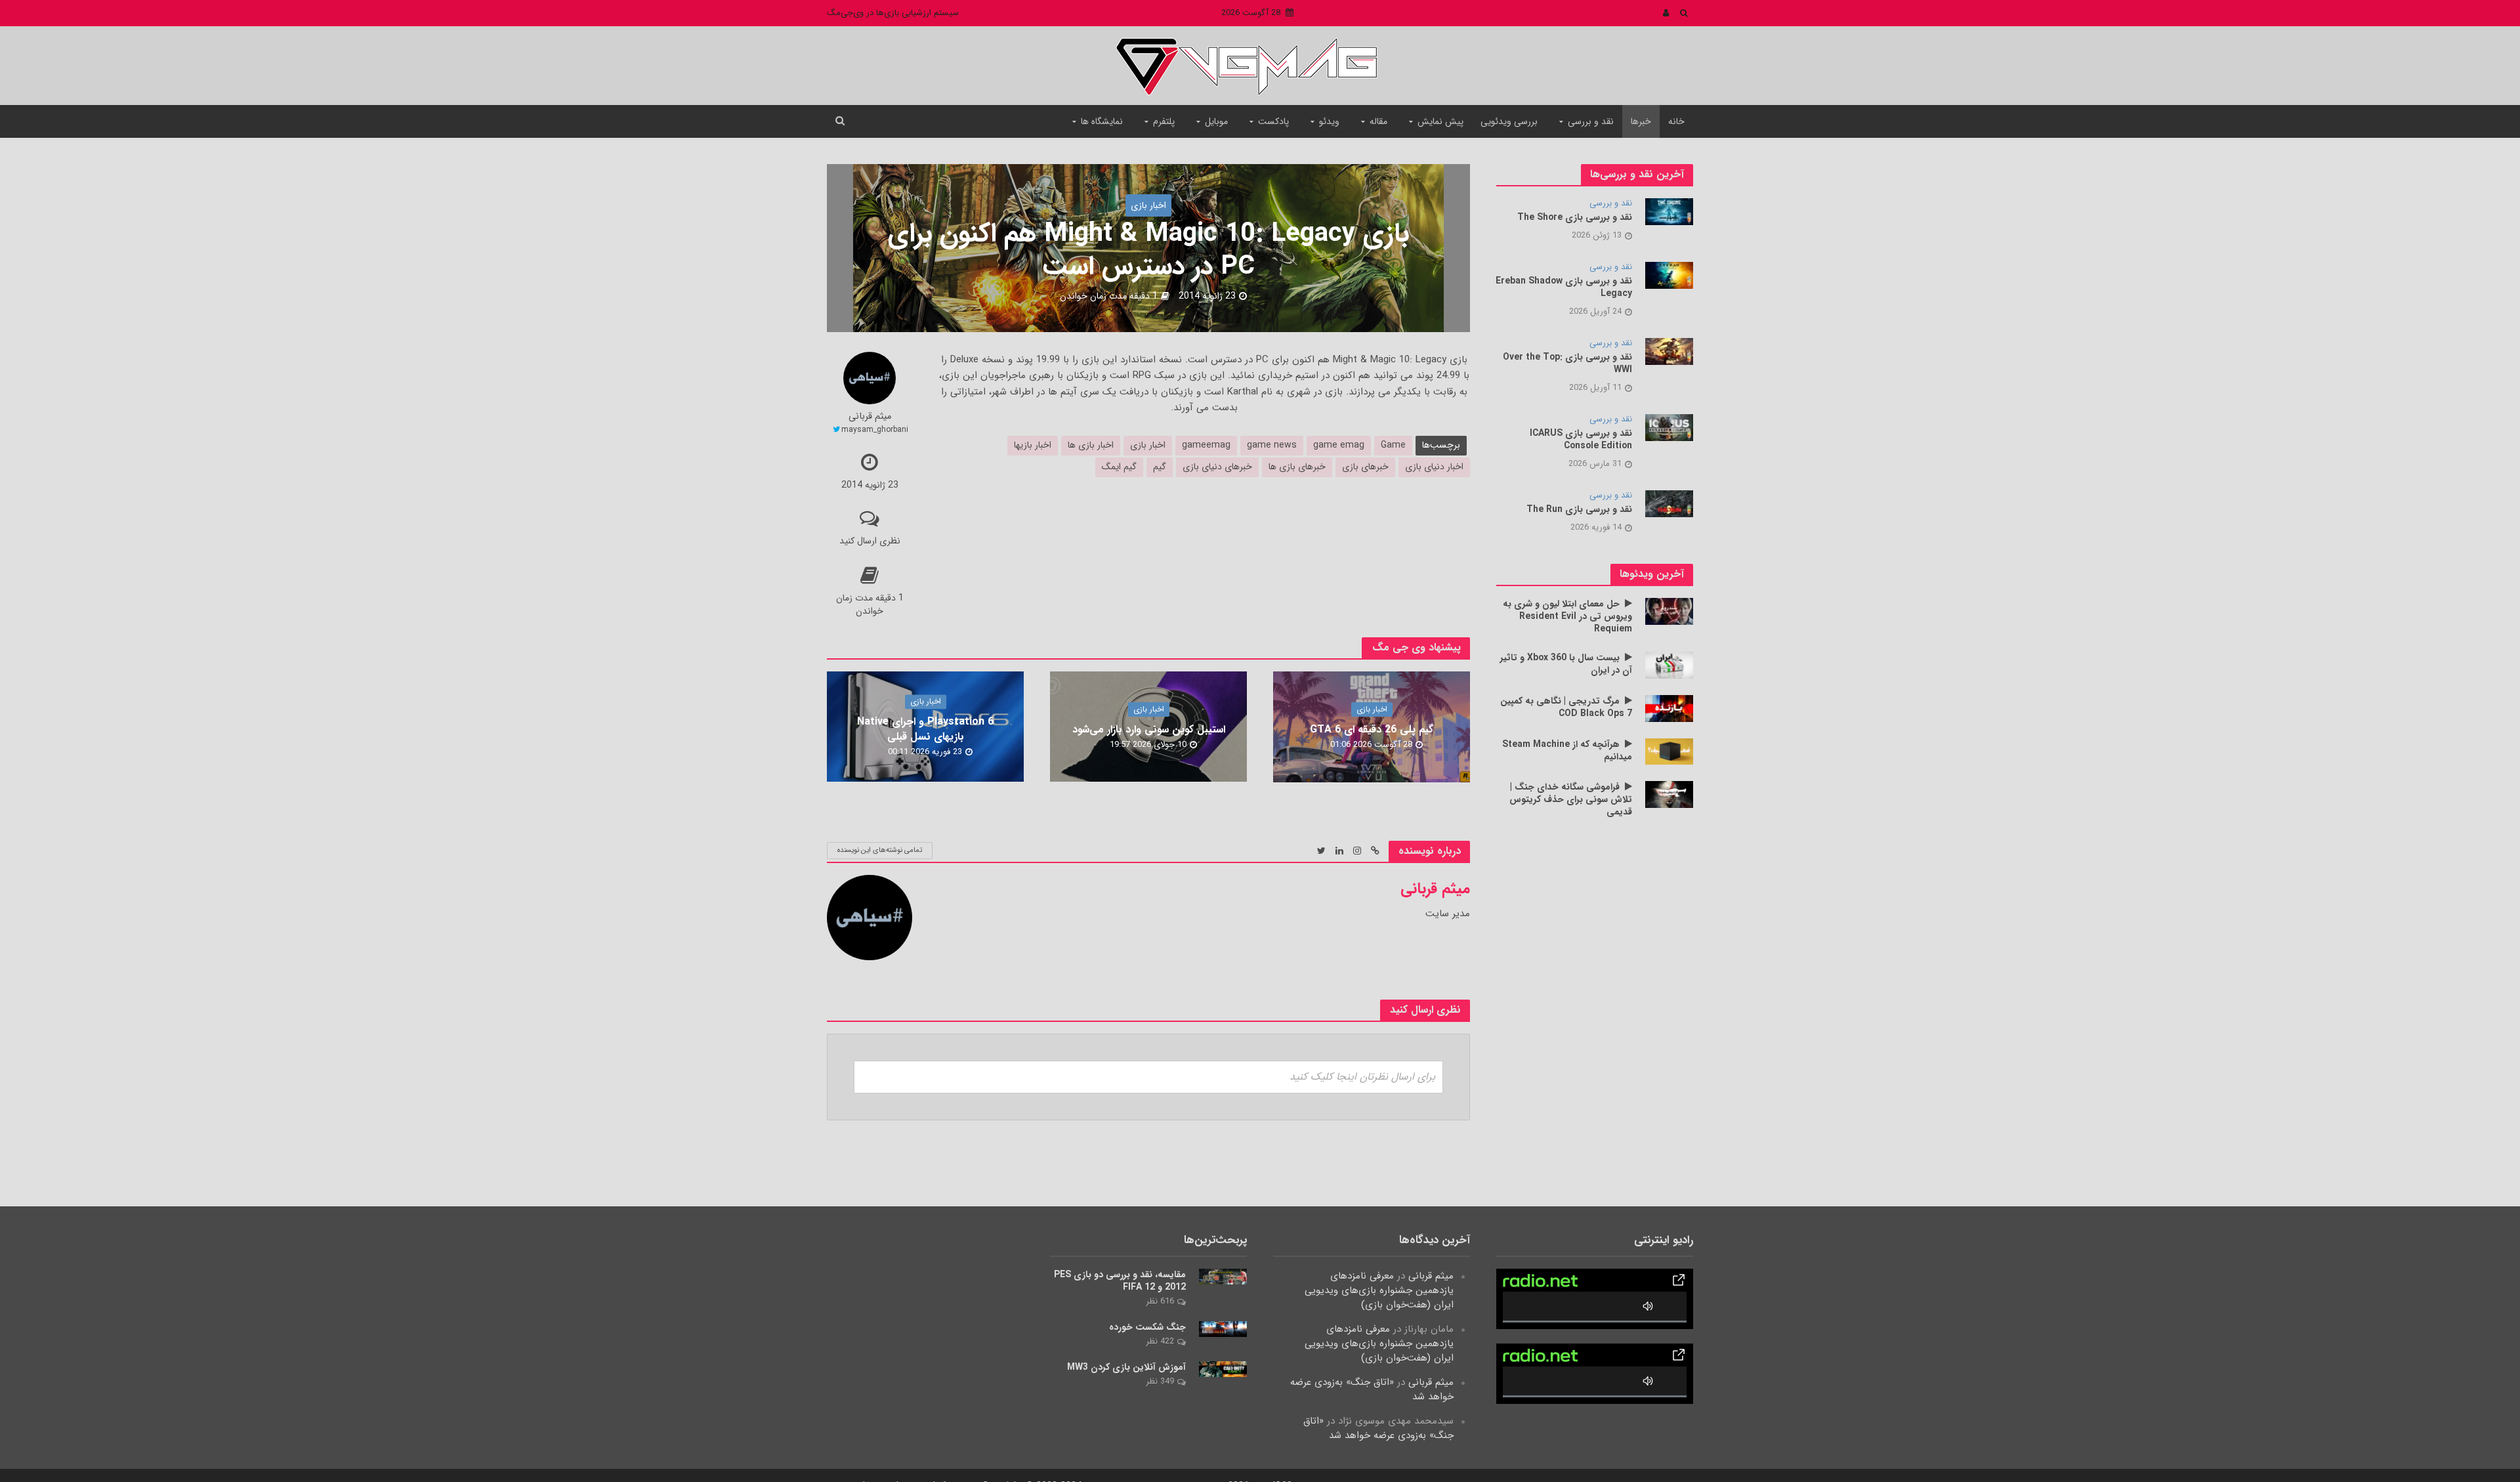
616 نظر (1160, 1301)
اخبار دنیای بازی (1434, 467)
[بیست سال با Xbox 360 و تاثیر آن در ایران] (1669, 665)
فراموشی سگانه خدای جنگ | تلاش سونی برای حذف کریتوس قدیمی (1571, 800)
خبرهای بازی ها (1297, 467)
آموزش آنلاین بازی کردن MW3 (1126, 1367)
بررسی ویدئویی (1509, 121)
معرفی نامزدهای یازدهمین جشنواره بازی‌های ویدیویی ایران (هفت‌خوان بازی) (1379, 1290)
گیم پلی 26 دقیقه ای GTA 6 (1372, 730)
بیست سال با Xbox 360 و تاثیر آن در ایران (1566, 664)
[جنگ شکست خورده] (1223, 1328)
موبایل (1216, 121)
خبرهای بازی (1365, 467)
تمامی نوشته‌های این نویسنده (880, 850)
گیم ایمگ (1119, 467)
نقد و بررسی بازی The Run (1579, 510)
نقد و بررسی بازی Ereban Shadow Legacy (1564, 287)
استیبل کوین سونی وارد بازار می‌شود (1149, 730)
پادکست (1273, 121)
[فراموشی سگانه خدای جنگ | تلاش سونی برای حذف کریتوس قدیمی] (1669, 794)
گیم (1160, 467)
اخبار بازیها (1033, 445)
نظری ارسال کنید (870, 541)
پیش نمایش (1440, 121)
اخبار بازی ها (1091, 445)
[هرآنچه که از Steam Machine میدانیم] (1669, 751)
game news (1272, 445)
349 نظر (1160, 1381)
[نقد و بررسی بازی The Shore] (1669, 211)
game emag (1339, 445)
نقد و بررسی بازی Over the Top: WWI (1567, 364)
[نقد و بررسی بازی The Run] (1669, 503)
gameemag (1206, 445)
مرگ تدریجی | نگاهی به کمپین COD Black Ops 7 (1566, 708)
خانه (1676, 121)
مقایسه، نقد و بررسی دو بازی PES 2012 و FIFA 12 (1120, 1281)
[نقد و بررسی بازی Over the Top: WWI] (1669, 351)
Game (1393, 445)
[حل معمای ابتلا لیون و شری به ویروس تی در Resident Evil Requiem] (1669, 611)
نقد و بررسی (1591, 121)
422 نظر (1160, 1341)
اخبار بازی (1148, 205)
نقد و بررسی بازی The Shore (1575, 218)
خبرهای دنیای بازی (1217, 467)
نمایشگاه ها (1102, 121)
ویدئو (1329, 121)
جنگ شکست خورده (1147, 1327)
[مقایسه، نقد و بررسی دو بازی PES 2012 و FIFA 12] (1223, 1276)
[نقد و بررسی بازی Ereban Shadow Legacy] (1669, 275)
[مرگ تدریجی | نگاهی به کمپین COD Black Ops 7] (1669, 708)
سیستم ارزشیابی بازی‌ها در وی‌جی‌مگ (893, 13)
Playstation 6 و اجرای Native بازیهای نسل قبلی (925, 730)
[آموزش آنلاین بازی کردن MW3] (1223, 1368)
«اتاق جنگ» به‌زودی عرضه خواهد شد (1372, 1389)
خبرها (1641, 121)
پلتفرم (1164, 121)
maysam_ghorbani (875, 430)
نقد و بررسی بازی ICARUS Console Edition (1581, 440)
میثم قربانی (870, 417)
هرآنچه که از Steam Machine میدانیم (1567, 751)
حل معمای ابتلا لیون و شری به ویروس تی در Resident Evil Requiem (1567, 617)
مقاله (1378, 121)
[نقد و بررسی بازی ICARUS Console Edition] (1669, 427)
